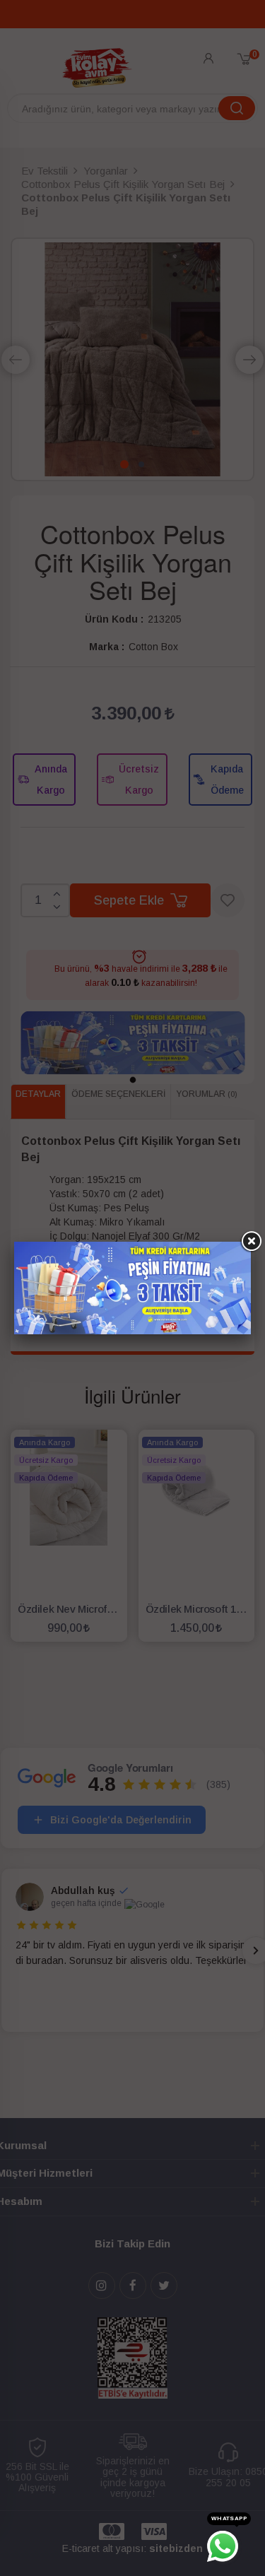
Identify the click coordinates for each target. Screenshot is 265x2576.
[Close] (251, 1242)
